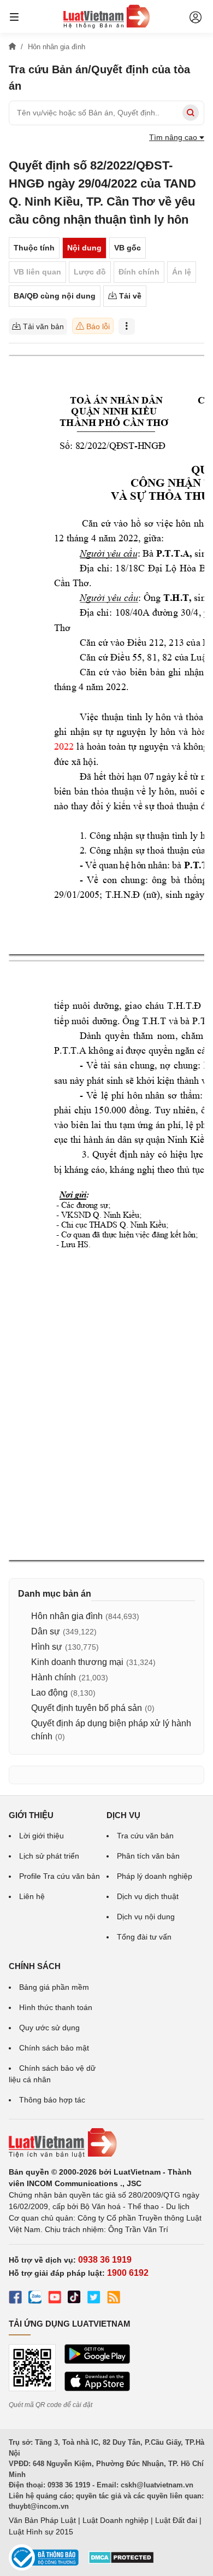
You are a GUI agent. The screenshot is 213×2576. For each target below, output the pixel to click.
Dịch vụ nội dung (146, 1917)
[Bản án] (106, 16)
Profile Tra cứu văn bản (60, 1876)
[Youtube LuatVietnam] (55, 2299)
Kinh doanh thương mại (77, 1662)
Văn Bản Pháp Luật (42, 2520)
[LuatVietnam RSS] (114, 2299)
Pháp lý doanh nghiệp (155, 1876)
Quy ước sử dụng (49, 2028)
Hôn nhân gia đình (67, 1616)
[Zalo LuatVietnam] (35, 2299)
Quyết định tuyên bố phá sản (87, 1708)
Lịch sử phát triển (49, 1856)
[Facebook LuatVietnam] (15, 2299)
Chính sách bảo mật (54, 2048)
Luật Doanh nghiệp (116, 2520)
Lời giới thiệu (42, 1836)
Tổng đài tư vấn (144, 1937)
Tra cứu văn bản (145, 1836)
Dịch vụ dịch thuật (148, 1896)
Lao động (49, 1693)
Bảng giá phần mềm (54, 1987)
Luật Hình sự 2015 (41, 2532)
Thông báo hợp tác (52, 2100)
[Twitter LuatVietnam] (94, 2299)
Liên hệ (32, 1896)
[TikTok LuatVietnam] (74, 2299)
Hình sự (47, 1647)
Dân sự (46, 1631)
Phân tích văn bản (148, 1856)
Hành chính (54, 1677)
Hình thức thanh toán (56, 2007)
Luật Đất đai (176, 2520)
